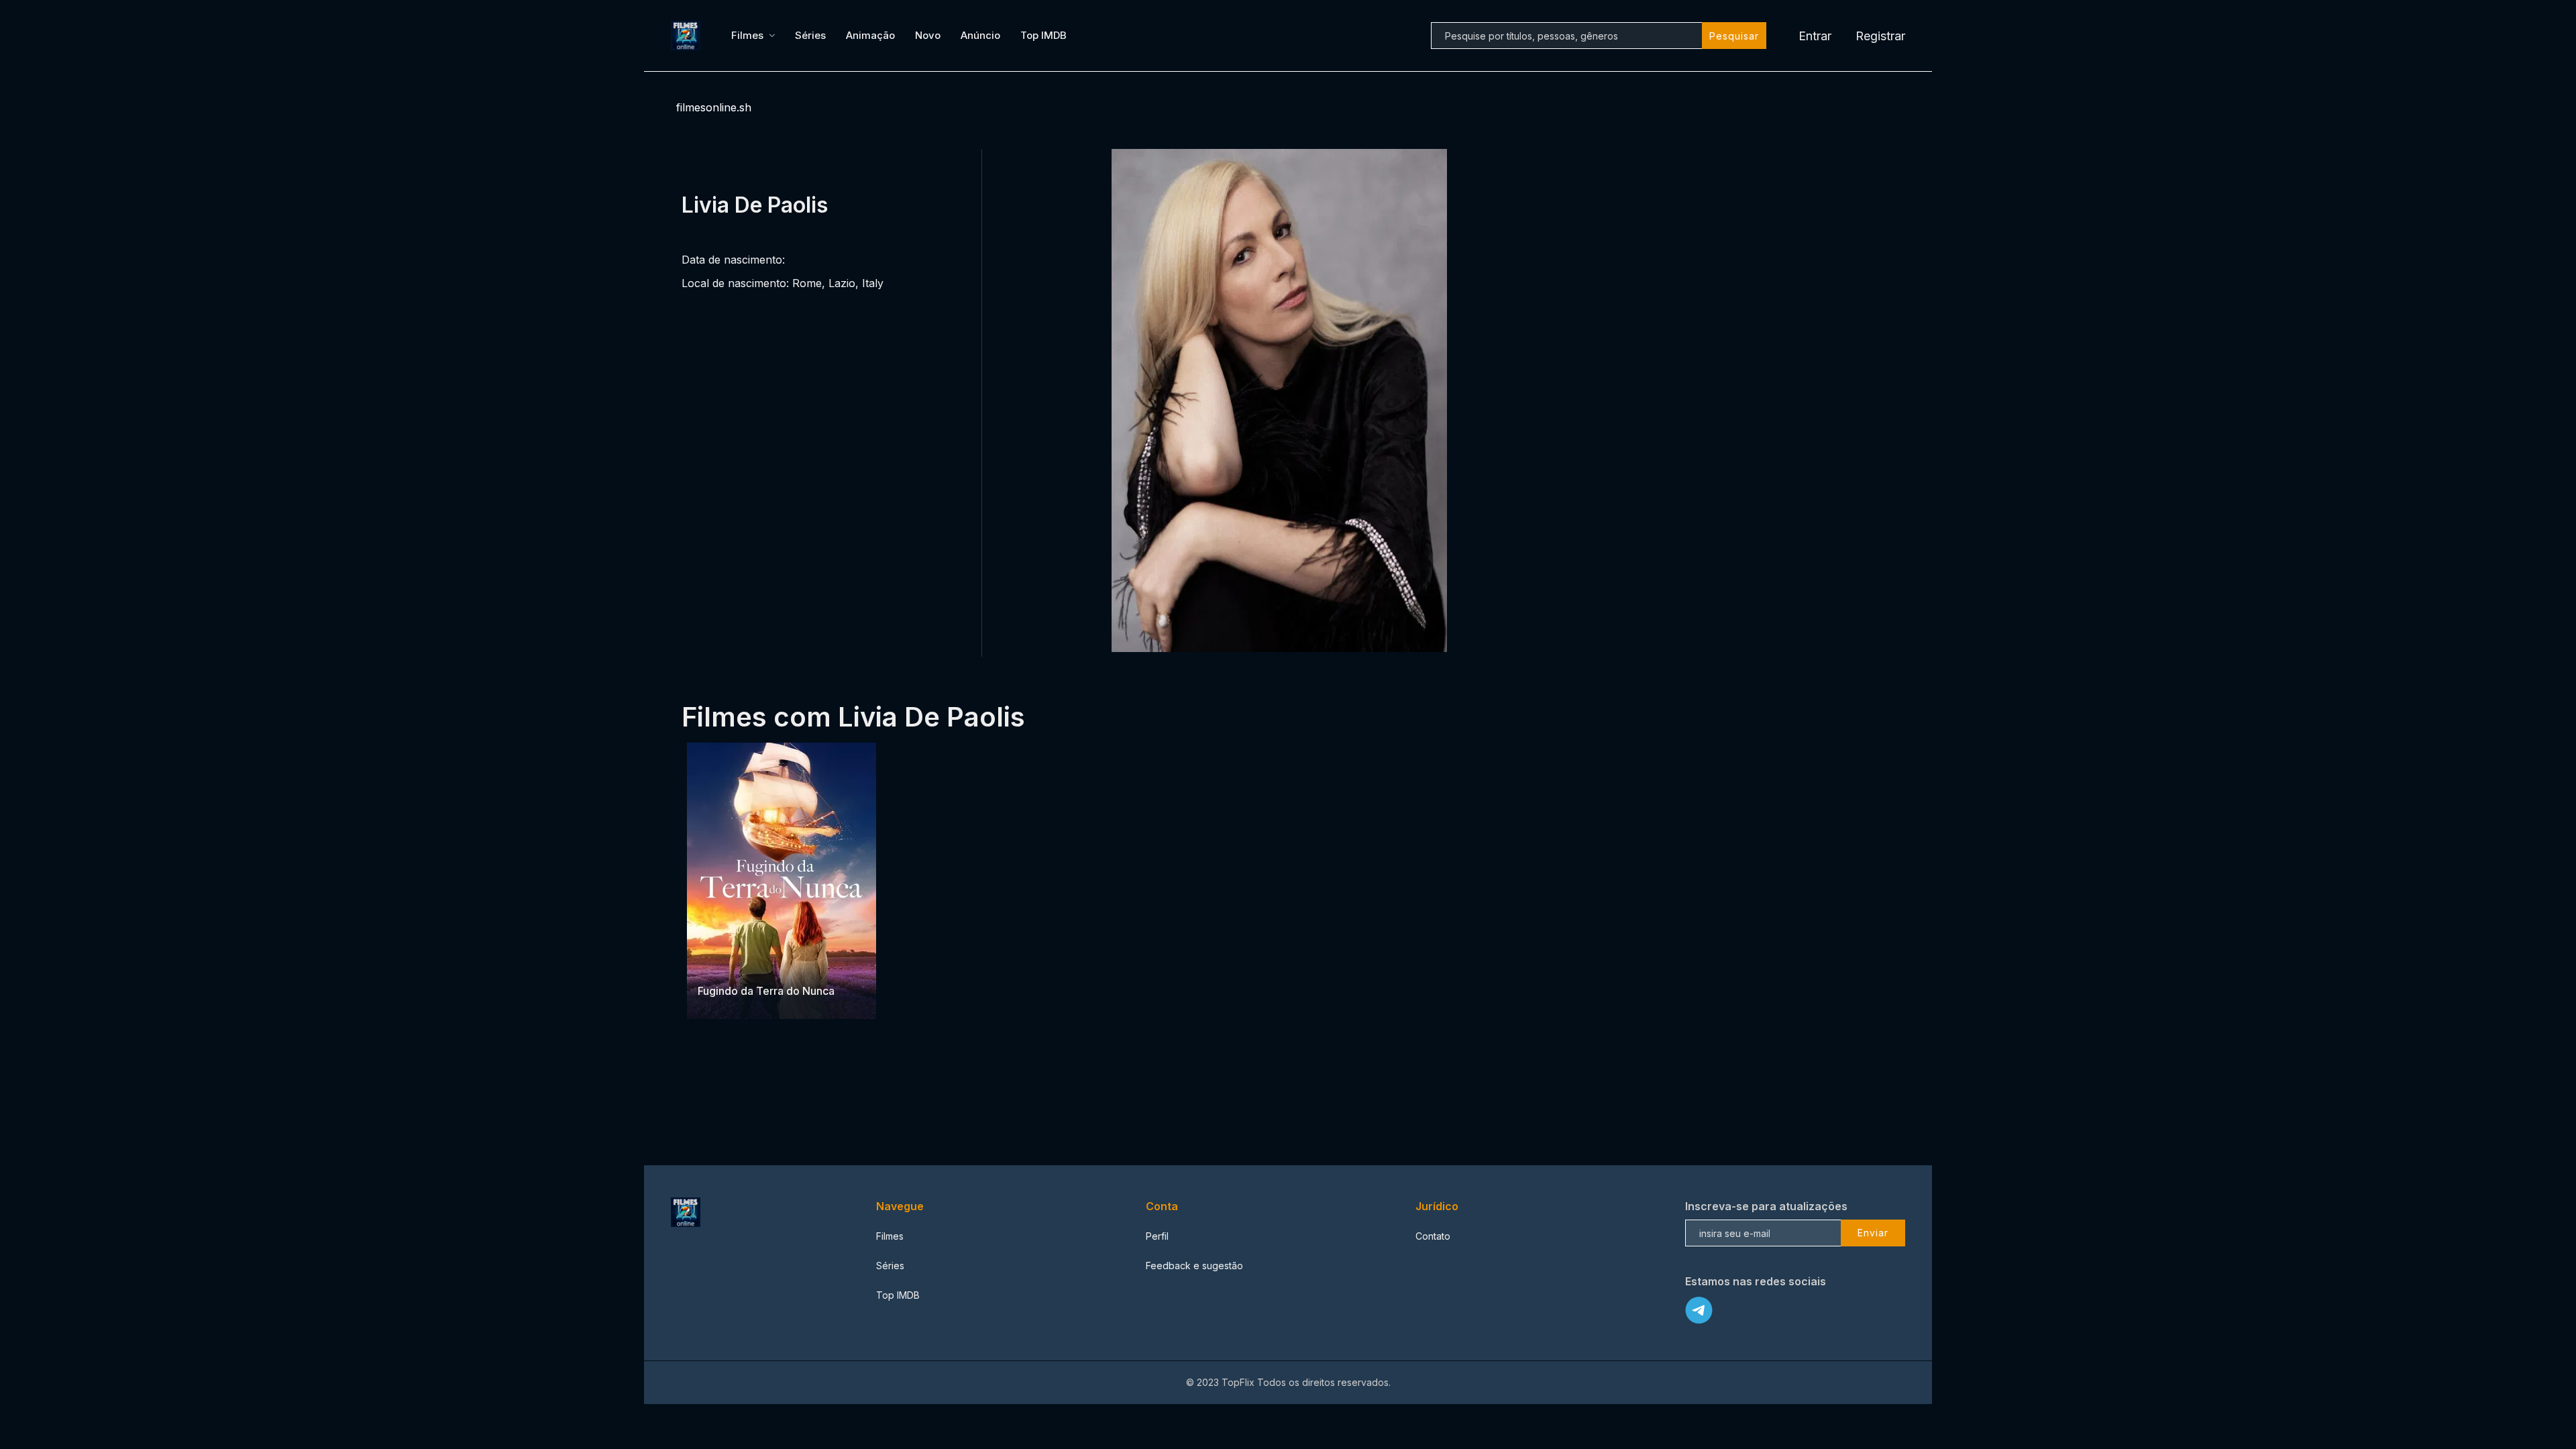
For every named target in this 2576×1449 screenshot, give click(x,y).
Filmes (747, 35)
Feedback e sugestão (1194, 1266)
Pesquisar (1734, 36)
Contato (1433, 1236)
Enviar (1873, 1233)
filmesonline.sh (714, 107)
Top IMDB (1043, 35)
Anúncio (980, 35)
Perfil (1157, 1236)
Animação (870, 35)
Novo (928, 35)
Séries (810, 35)
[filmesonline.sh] (688, 36)
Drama (713, 964)
